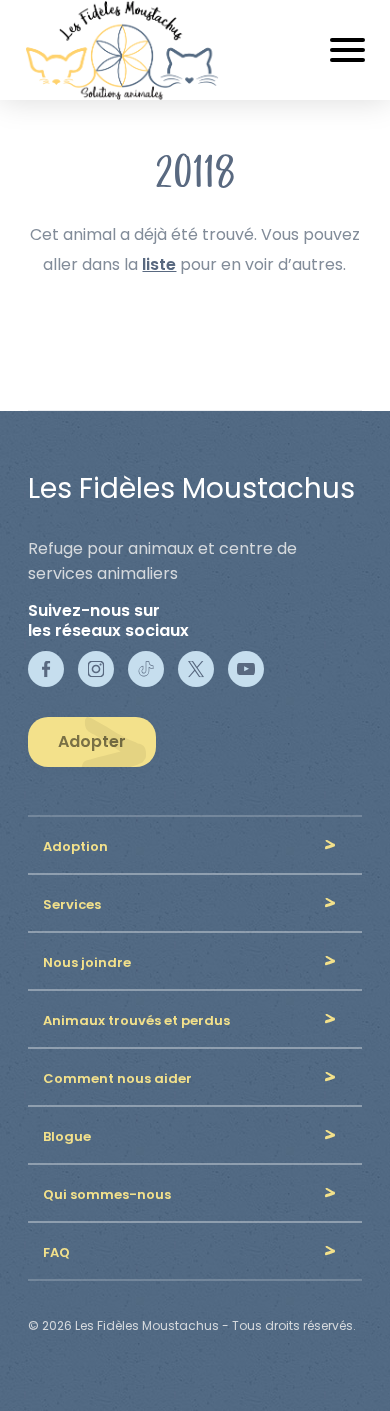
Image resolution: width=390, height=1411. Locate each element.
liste (159, 264)
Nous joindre (87, 962)
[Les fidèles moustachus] (133, 50)
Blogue (67, 1136)
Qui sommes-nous (107, 1194)
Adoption (75, 846)
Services (72, 904)
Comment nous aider (117, 1078)
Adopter (92, 741)
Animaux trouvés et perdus (136, 1020)
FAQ (56, 1252)
